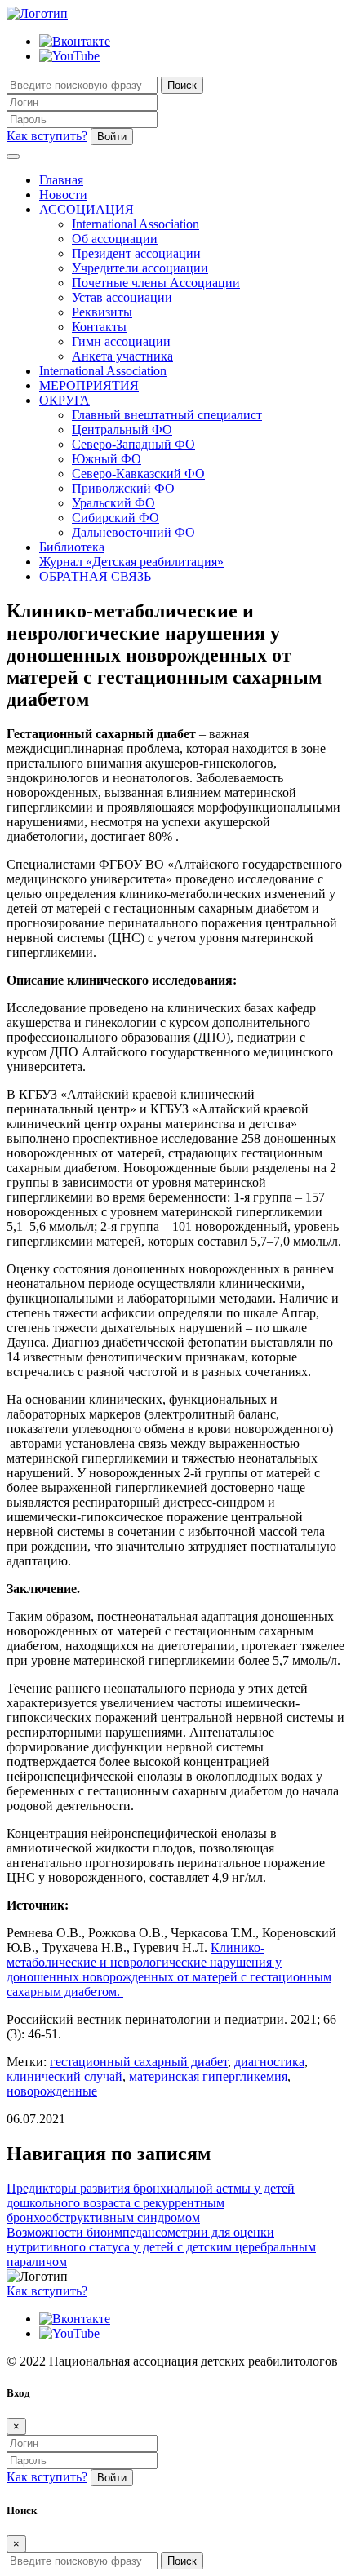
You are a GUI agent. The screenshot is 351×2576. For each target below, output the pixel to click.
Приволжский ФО (123, 488)
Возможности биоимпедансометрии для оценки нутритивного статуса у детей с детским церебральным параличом (161, 2247)
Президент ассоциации (136, 253)
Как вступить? (47, 136)
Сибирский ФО (116, 518)
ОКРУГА (64, 400)
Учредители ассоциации (140, 268)
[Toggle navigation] (13, 157)
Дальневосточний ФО (133, 532)
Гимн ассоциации (121, 341)
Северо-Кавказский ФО (138, 474)
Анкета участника (122, 356)
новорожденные (52, 2091)
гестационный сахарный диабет (139, 2062)
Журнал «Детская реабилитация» (131, 562)
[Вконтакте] (75, 41)
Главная (61, 180)
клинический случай (64, 2076)
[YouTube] (69, 56)
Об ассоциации (115, 239)
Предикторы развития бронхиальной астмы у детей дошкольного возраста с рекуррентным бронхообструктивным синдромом (151, 2203)
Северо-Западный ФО (133, 444)
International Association (136, 224)
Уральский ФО (113, 503)
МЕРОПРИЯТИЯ (89, 385)
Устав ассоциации (122, 297)
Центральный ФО (122, 429)
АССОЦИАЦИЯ (87, 209)
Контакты (99, 327)
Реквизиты (102, 312)
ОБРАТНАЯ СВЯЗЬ (95, 576)
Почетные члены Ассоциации (156, 283)
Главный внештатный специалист (167, 415)
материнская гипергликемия (208, 2076)
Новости (63, 195)
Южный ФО (107, 459)
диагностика (269, 2062)
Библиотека (72, 547)
